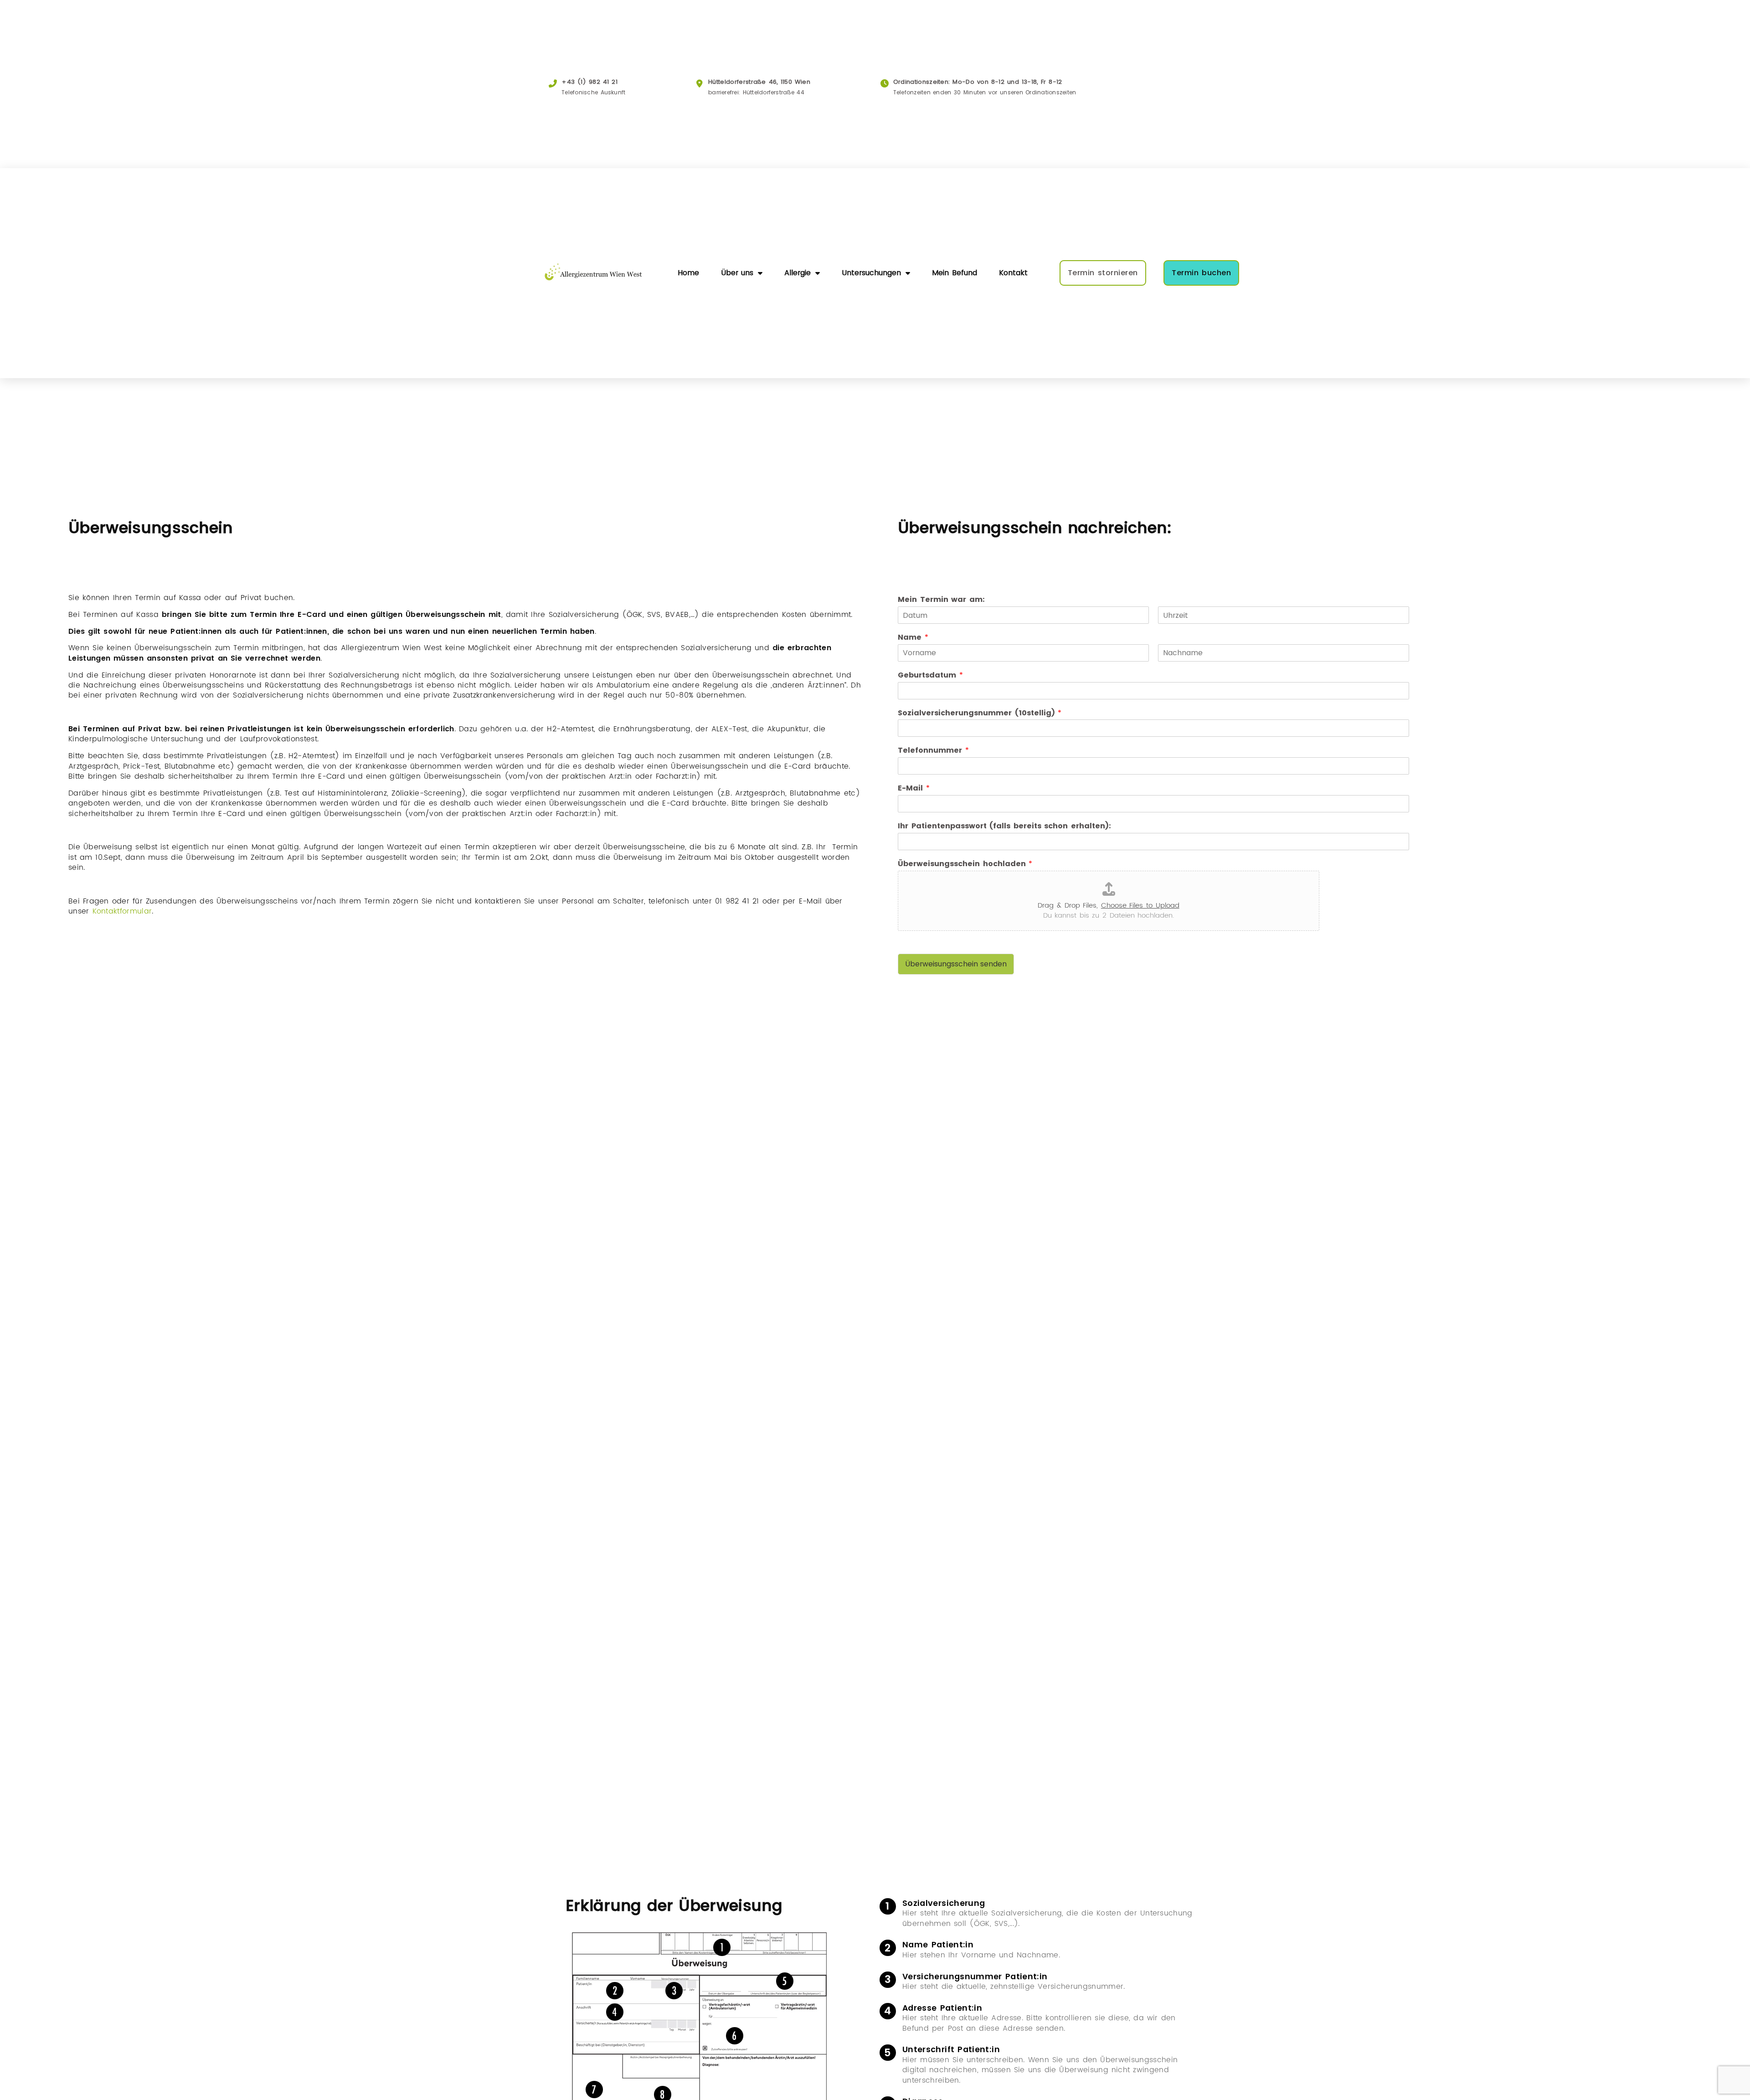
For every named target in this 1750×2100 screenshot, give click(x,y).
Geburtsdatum (930, 675)
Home (688, 273)
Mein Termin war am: (941, 600)
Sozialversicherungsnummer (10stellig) (980, 713)
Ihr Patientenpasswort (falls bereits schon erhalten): (1004, 826)
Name (913, 638)
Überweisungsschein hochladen (965, 864)
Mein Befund (955, 273)
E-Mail (914, 788)
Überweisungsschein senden (956, 964)
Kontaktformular (122, 911)
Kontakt (1013, 273)
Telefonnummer (933, 751)
